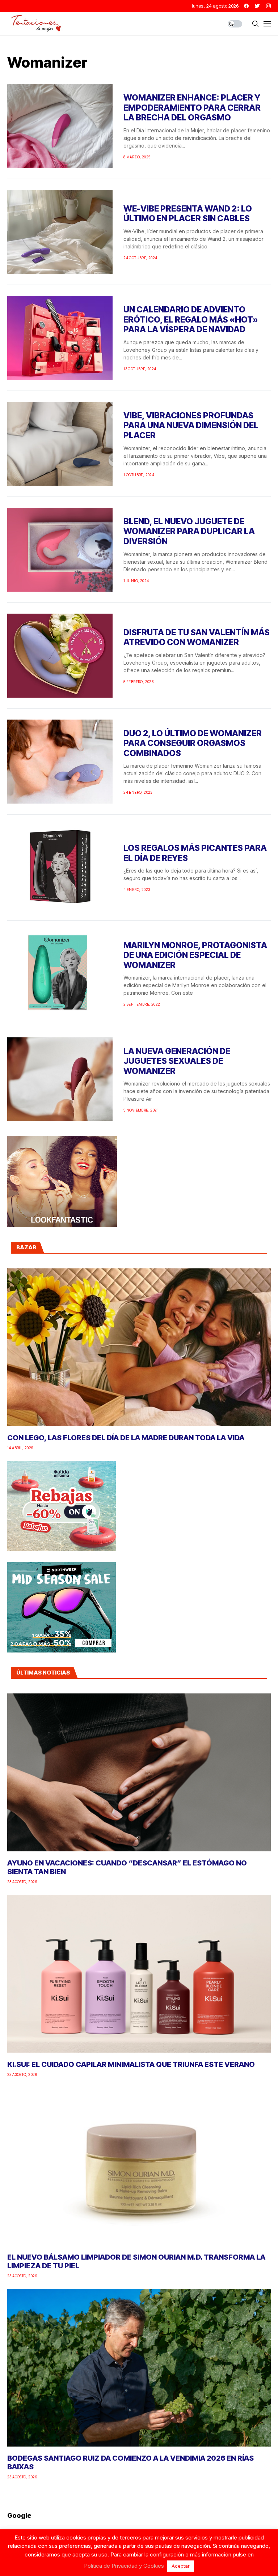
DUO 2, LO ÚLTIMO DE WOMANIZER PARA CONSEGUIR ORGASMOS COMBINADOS (193, 743)
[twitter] (257, 6)
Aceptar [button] (181, 2566)
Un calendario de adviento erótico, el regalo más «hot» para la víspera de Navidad (191, 319)
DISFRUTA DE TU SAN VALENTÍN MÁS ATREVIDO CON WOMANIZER (197, 637)
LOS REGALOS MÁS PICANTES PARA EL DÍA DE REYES (195, 853)
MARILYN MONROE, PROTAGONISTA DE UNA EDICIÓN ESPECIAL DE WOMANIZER (195, 955)
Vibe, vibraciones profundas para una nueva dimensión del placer (191, 425)
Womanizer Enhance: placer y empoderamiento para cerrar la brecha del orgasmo (192, 108)
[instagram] (268, 6)
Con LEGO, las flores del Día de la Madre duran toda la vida (126, 1438)
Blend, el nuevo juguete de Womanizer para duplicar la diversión (189, 531)
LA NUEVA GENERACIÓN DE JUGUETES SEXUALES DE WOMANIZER (177, 1061)
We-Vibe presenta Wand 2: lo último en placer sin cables (188, 214)
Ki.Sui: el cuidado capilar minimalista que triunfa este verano (131, 2064)
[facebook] (246, 6)
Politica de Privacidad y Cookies (124, 2566)
